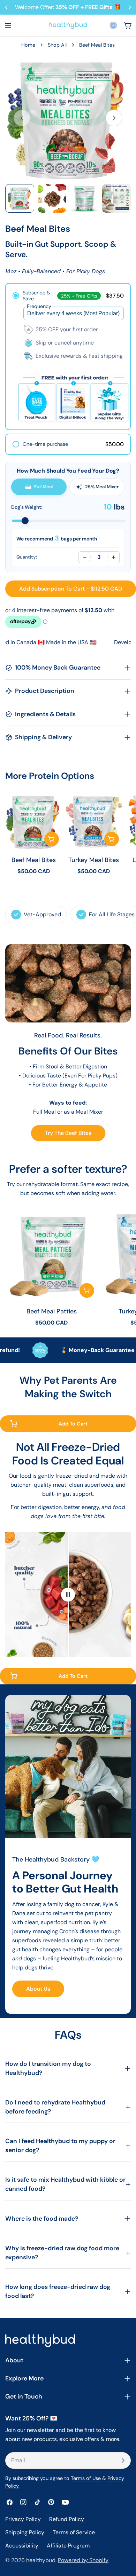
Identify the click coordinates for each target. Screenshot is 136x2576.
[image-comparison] (68, 1595)
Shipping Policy (25, 2532)
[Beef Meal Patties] (51, 1255)
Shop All (57, 45)
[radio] (68, 357)
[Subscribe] (123, 2460)
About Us (38, 1989)
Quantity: (27, 557)
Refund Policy (67, 2519)
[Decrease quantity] (85, 557)
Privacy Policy (23, 2519)
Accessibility (22, 2546)
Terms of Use (86, 2478)
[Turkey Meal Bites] (94, 821)
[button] (113, 25)
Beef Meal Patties (52, 1311)
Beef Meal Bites (34, 860)
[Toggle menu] (8, 25)
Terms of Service (74, 2532)
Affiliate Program (68, 2546)
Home (28, 45)
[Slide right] (114, 118)
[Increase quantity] (113, 557)
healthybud (41, 2560)
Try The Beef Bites (68, 1133)
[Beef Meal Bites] (34, 821)
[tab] (39, 487)
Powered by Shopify (83, 2560)
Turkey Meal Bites (94, 860)
